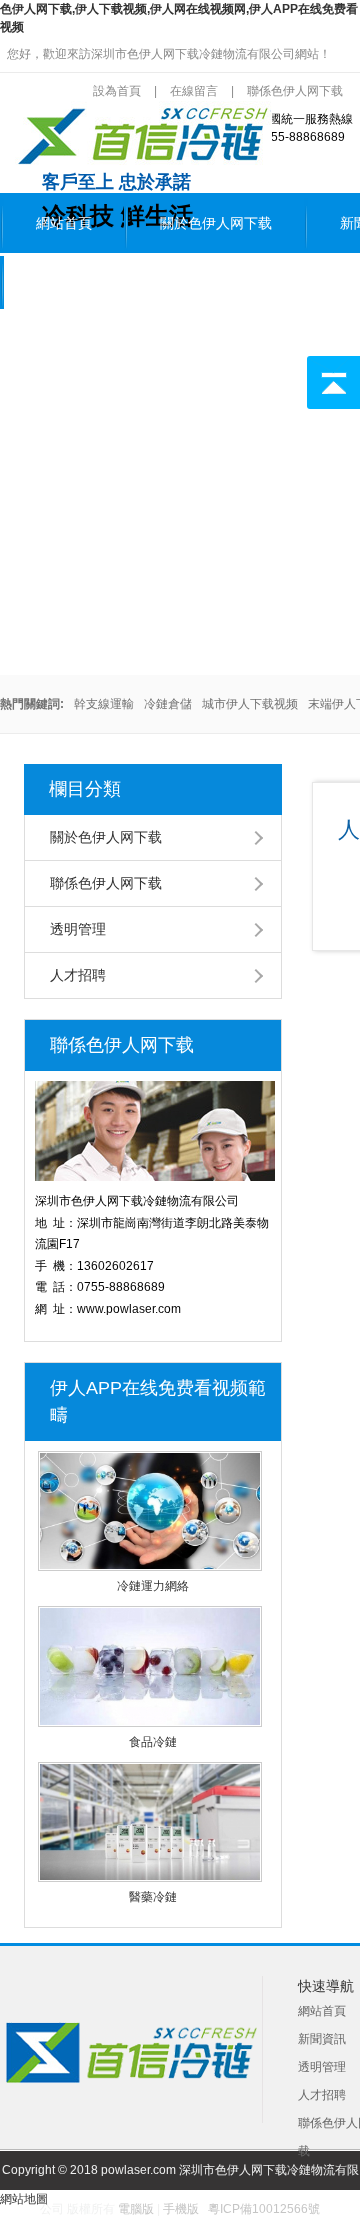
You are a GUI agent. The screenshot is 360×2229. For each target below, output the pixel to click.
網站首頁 (64, 223)
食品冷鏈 (153, 1742)
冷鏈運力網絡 (153, 1586)
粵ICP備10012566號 (264, 2209)
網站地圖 (24, 2199)
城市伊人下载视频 (250, 704)
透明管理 (78, 929)
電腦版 (136, 2209)
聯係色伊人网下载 (92, 281)
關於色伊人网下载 (216, 223)
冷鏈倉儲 (168, 704)
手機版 (181, 2209)
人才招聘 (78, 975)
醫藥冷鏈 (153, 1897)
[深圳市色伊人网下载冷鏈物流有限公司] (139, 163)
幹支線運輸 (104, 704)
